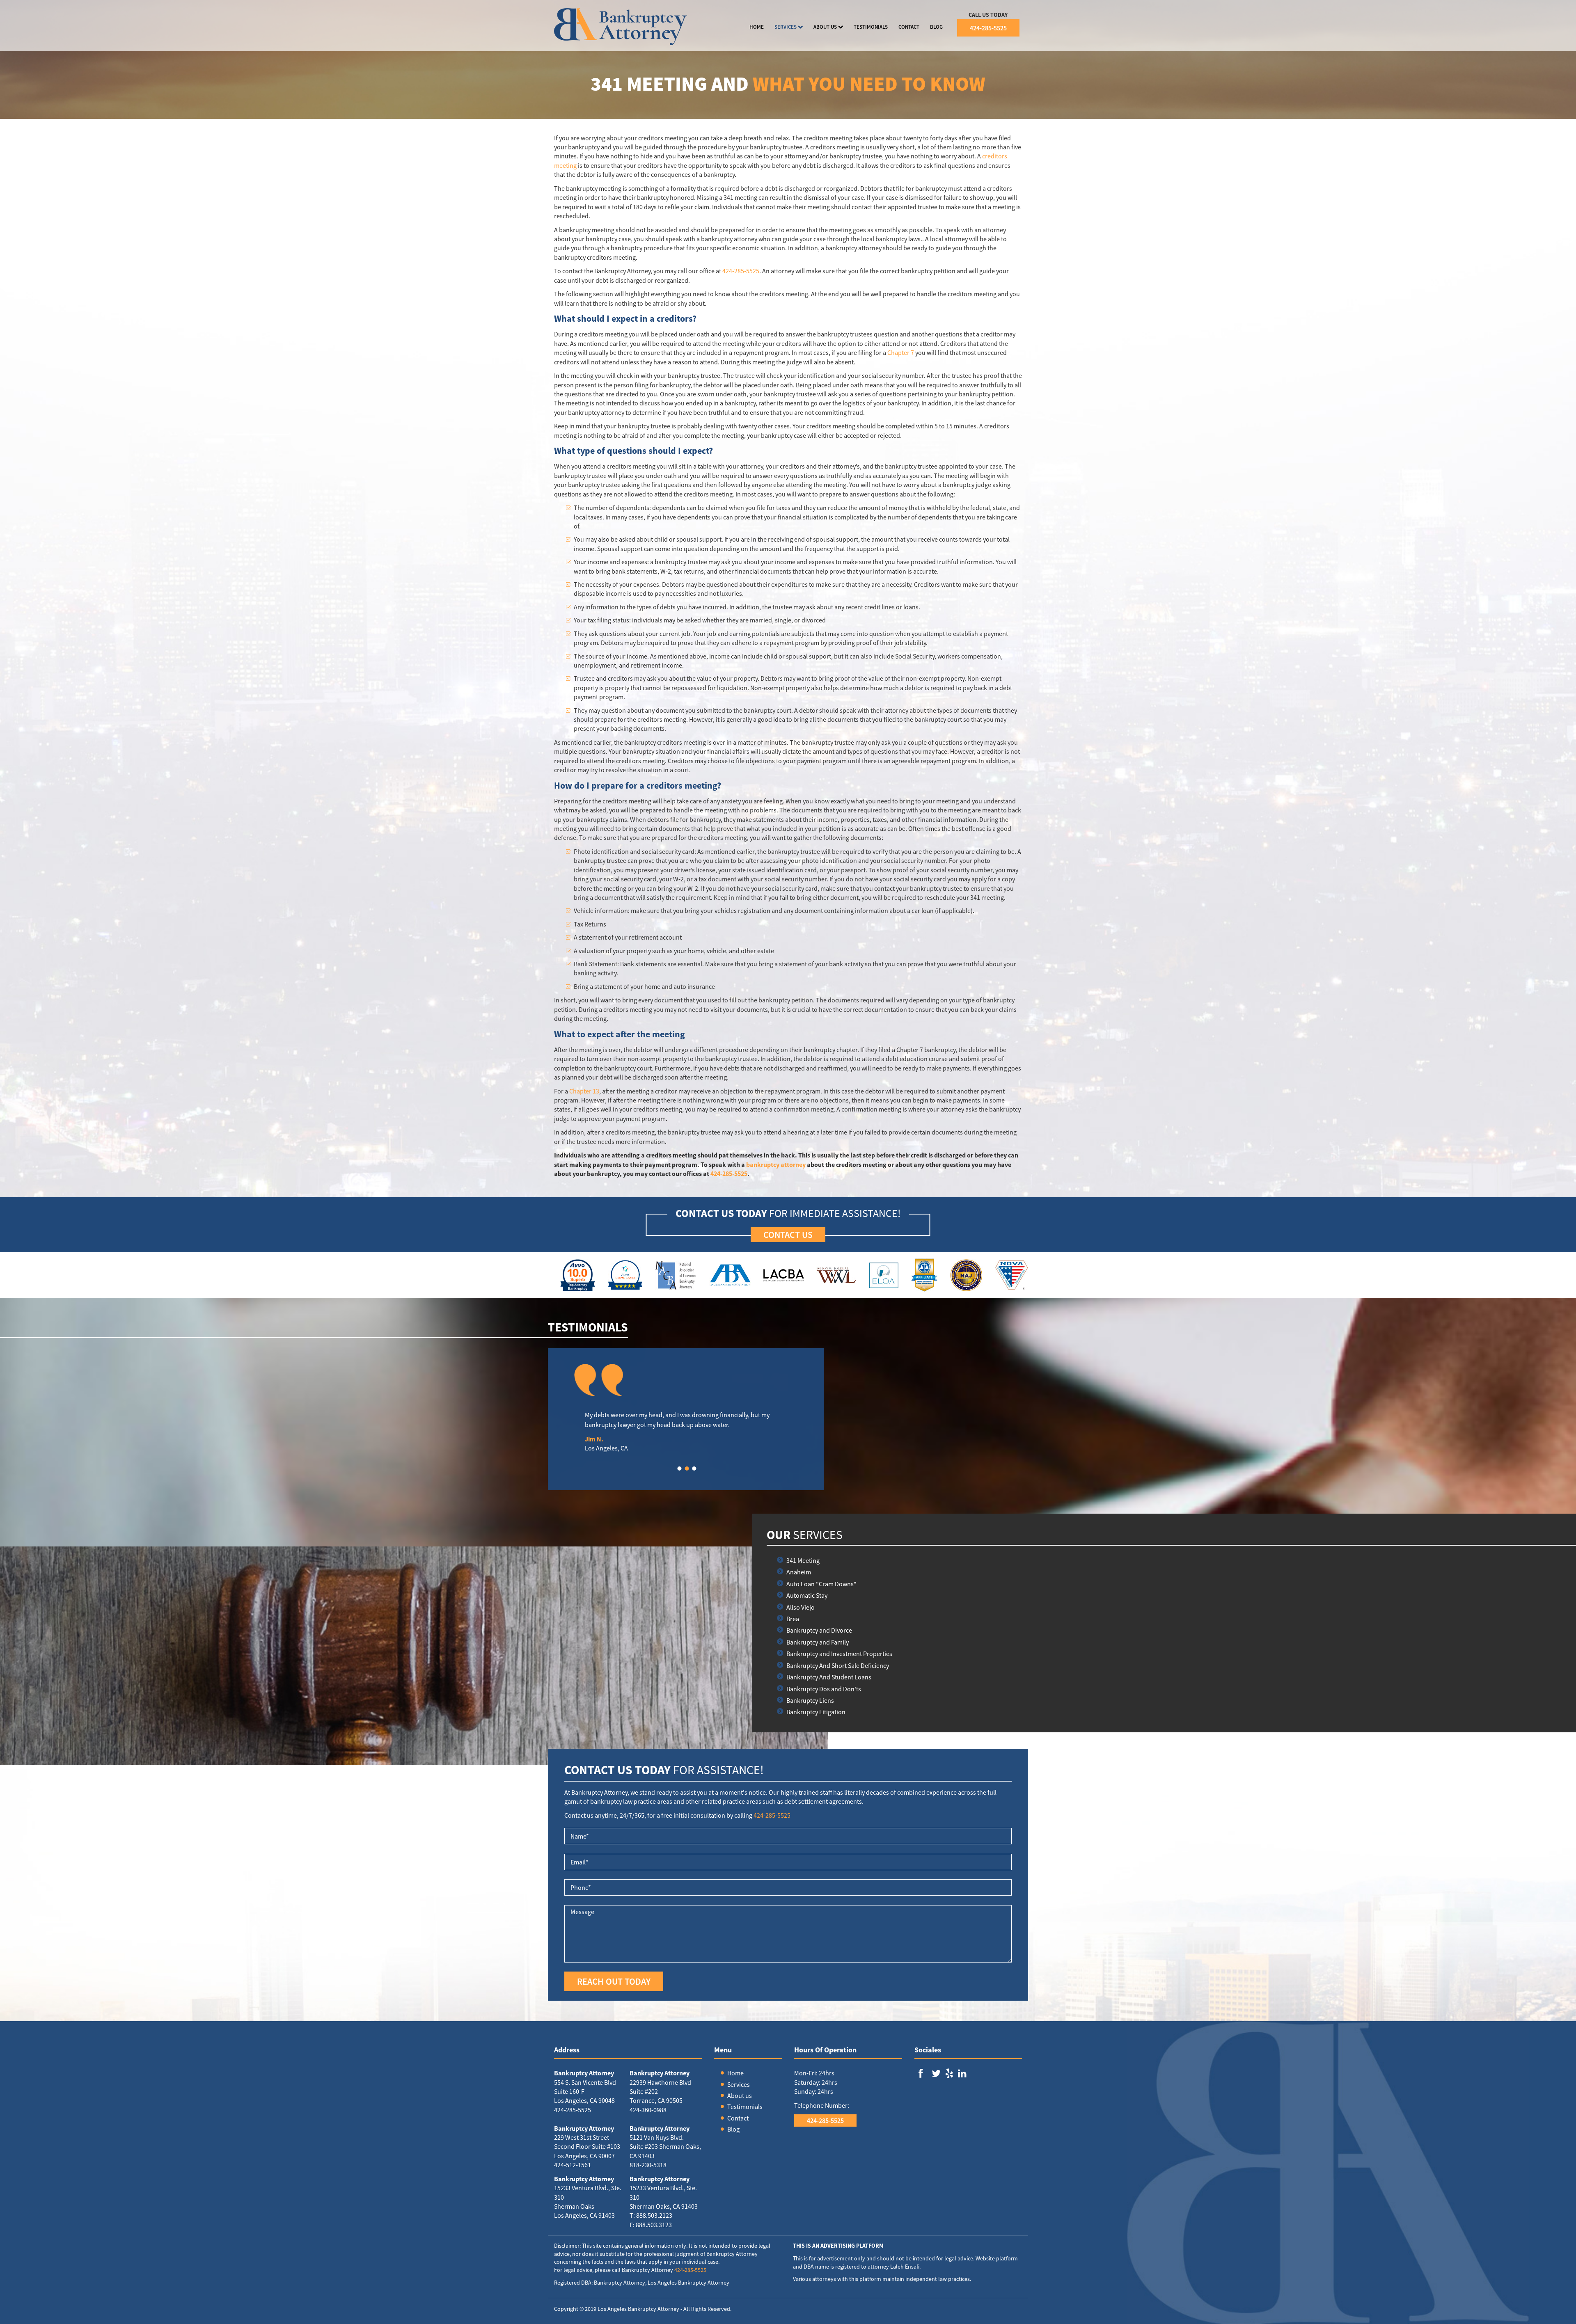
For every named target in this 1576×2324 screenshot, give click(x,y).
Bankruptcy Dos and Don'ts (824, 1689)
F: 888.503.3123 (651, 2225)
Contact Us (788, 1235)
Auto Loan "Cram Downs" (821, 1584)
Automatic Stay (807, 1595)
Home (735, 2073)
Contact (738, 2118)
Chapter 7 (901, 352)
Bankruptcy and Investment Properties (839, 1654)
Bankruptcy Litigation (816, 1712)
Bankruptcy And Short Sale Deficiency (838, 1665)
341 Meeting (803, 1560)
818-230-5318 (648, 2165)
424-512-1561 (573, 2165)
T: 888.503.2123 (651, 2215)
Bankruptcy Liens (810, 1700)
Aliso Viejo (801, 1607)
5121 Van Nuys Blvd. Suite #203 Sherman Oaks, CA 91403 (665, 2147)
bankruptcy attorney (776, 1164)
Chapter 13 (584, 1091)
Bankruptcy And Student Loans (829, 1677)
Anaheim (799, 1572)
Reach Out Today (614, 1981)
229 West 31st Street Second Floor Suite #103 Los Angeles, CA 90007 (587, 2147)
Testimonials (745, 2107)
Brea (793, 1619)
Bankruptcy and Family (818, 1642)
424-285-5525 (988, 28)
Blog (733, 2129)
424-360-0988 (648, 2110)
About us (740, 2095)
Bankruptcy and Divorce (819, 1630)
